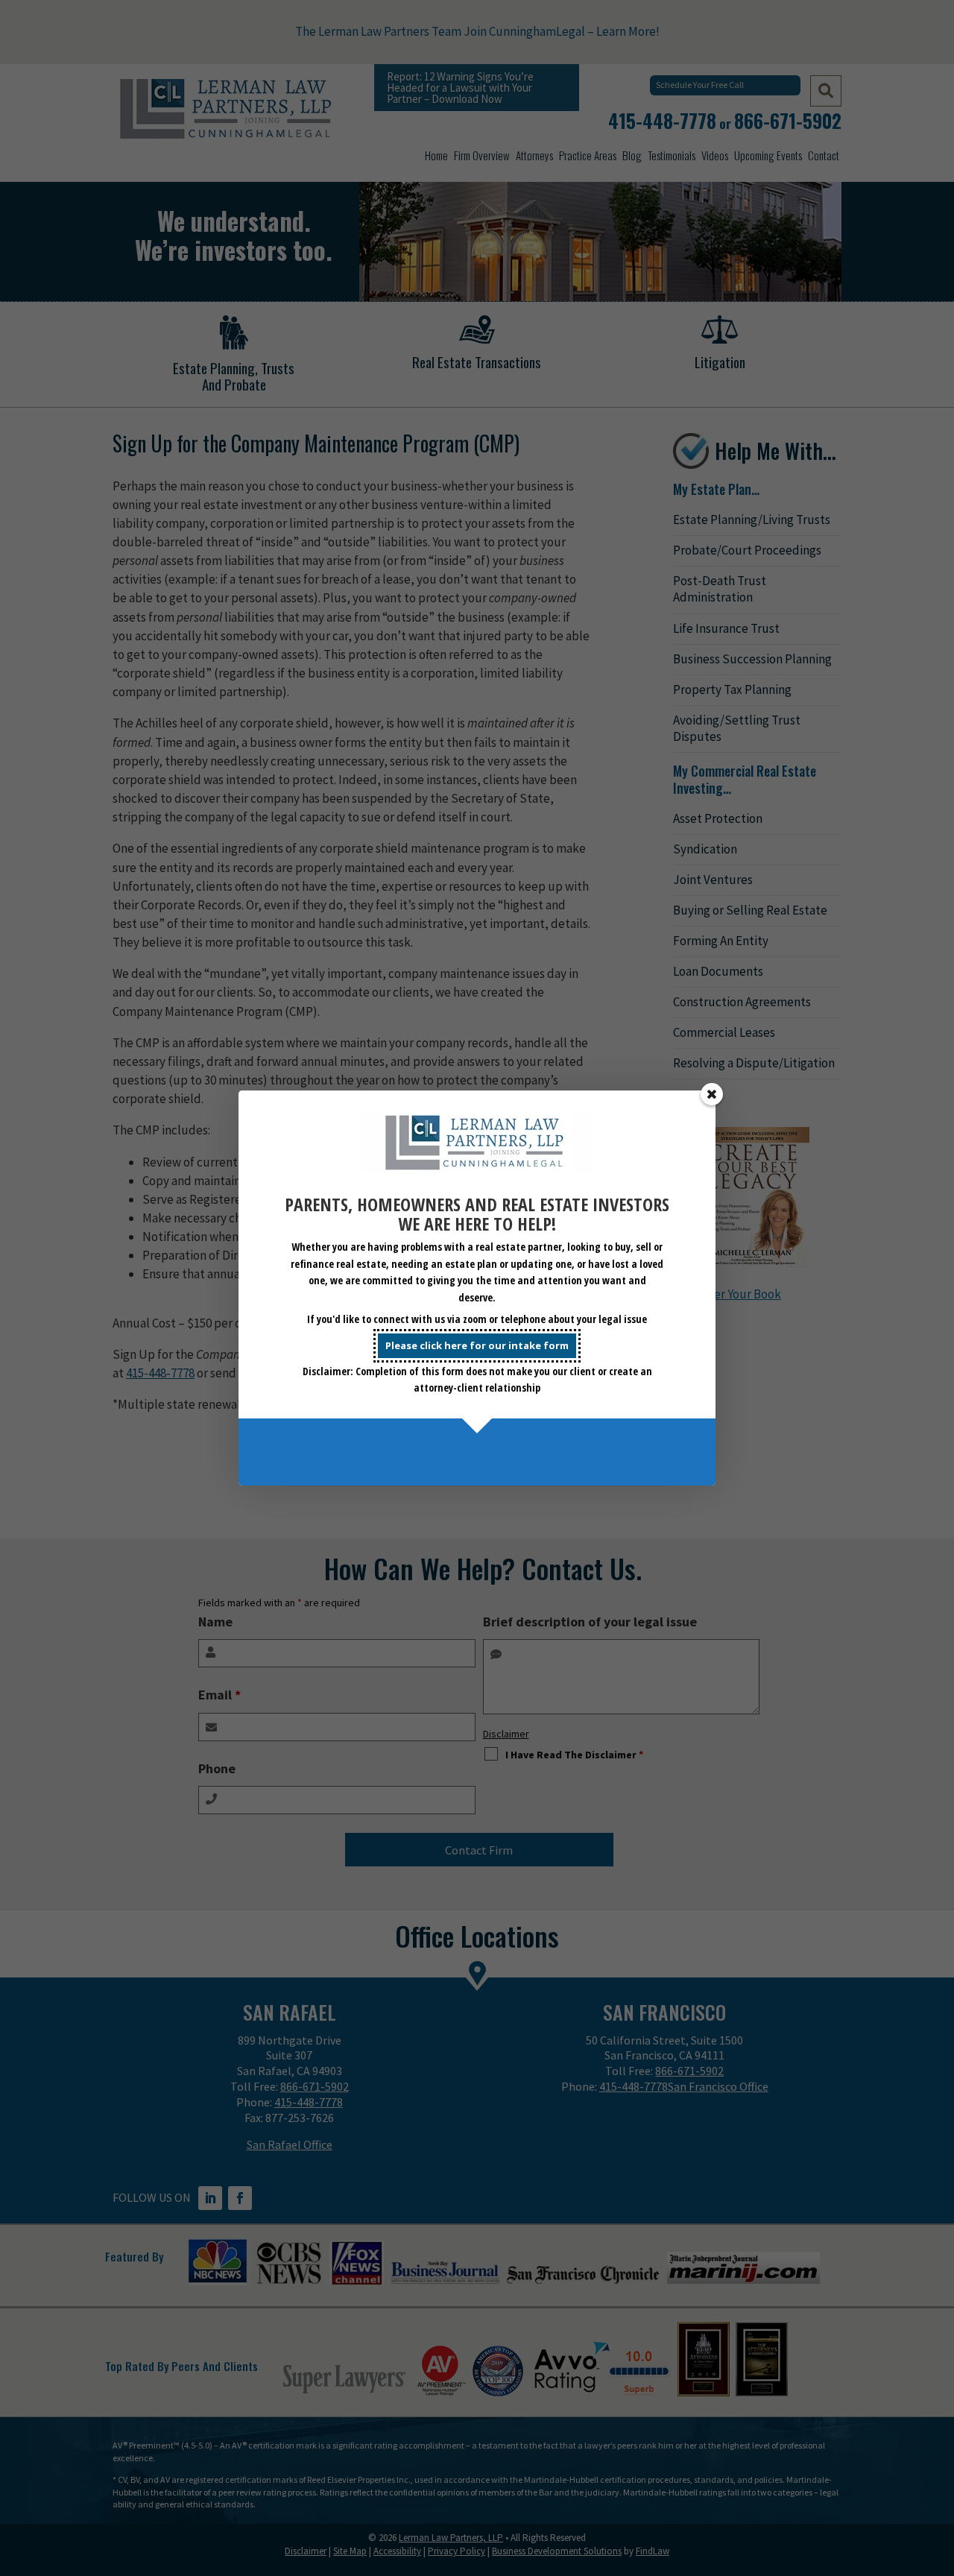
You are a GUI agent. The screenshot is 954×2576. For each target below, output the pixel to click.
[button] (712, 1094)
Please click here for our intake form (477, 1345)
